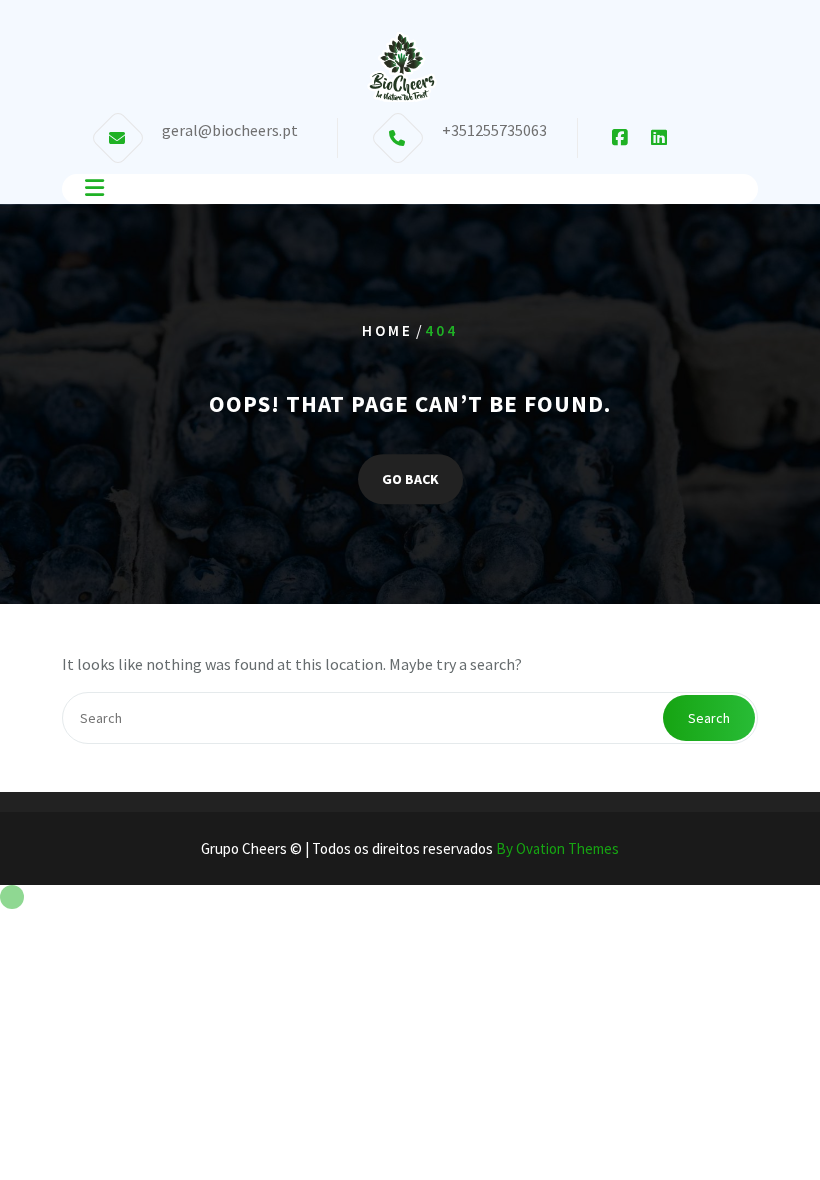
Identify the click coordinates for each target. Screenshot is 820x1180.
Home (387, 330)
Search (709, 718)
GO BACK (410, 479)
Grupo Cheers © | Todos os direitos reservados (410, 848)
